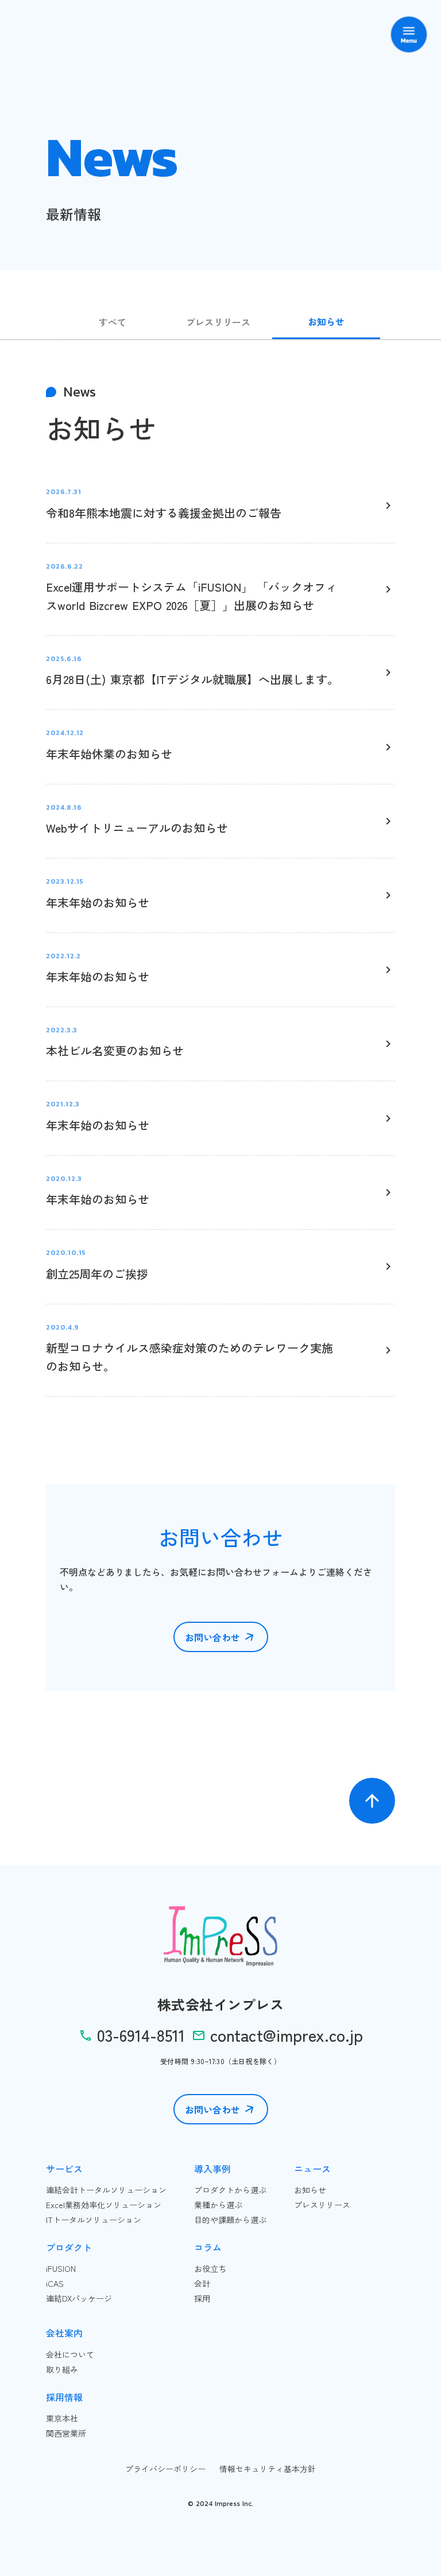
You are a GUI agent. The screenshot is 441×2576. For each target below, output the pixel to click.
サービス (64, 2169)
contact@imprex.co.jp (287, 2035)
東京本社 (62, 2418)
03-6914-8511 (141, 2035)
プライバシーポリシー (165, 2469)
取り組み (62, 2369)
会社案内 (64, 2333)
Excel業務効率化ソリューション (104, 2205)
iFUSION (61, 2268)
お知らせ (310, 2190)
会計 (202, 2283)
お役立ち (210, 2268)
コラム (208, 2247)
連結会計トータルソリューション (106, 2190)
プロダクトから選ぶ (230, 2190)
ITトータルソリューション (94, 2220)
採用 (202, 2298)
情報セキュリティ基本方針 (268, 2469)
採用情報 (64, 2397)
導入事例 (212, 2169)
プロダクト (69, 2247)
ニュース (312, 2169)
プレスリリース (322, 2205)
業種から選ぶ (218, 2205)
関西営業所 (66, 2433)
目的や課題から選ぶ (230, 2220)
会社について (70, 2354)
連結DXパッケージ (79, 2298)
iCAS (55, 2283)
